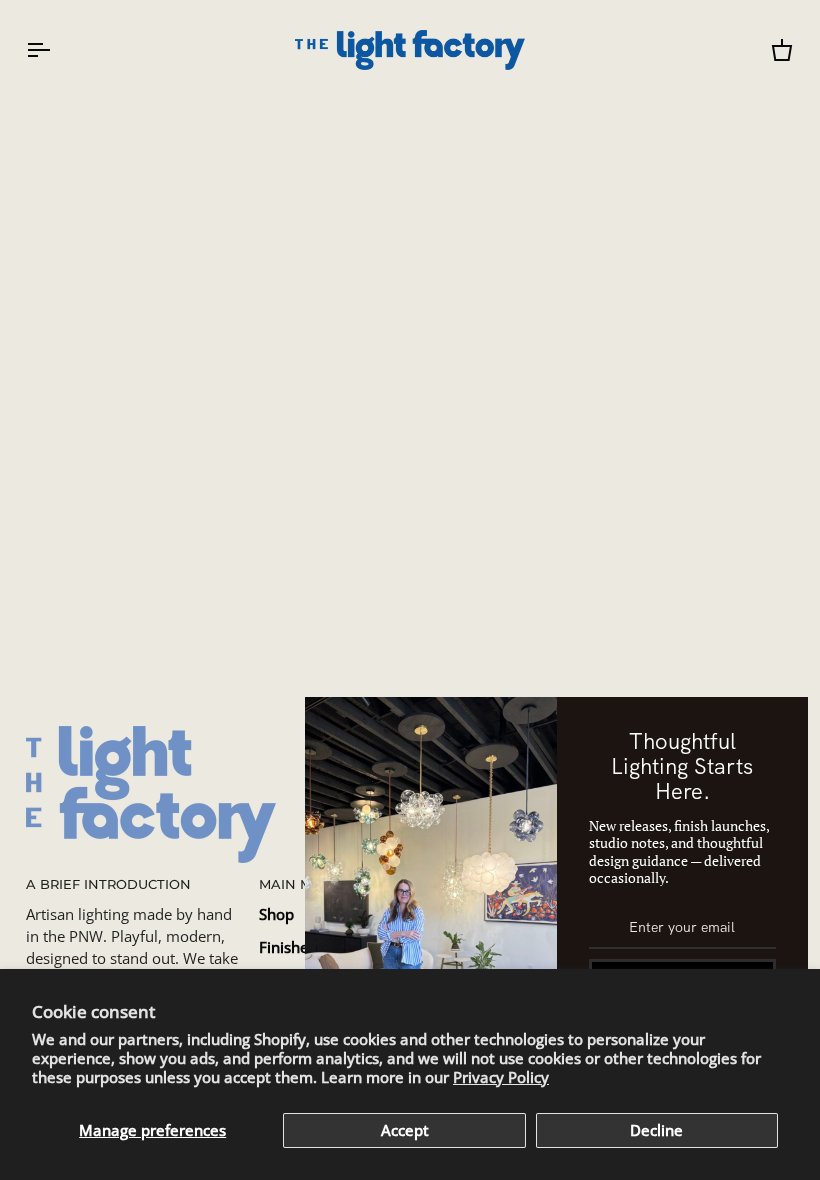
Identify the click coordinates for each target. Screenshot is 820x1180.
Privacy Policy (501, 1077)
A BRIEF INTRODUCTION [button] (108, 884)
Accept (405, 1130)
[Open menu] (56, 50)
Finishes (287, 947)
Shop (276, 914)
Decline (656, 1130)
